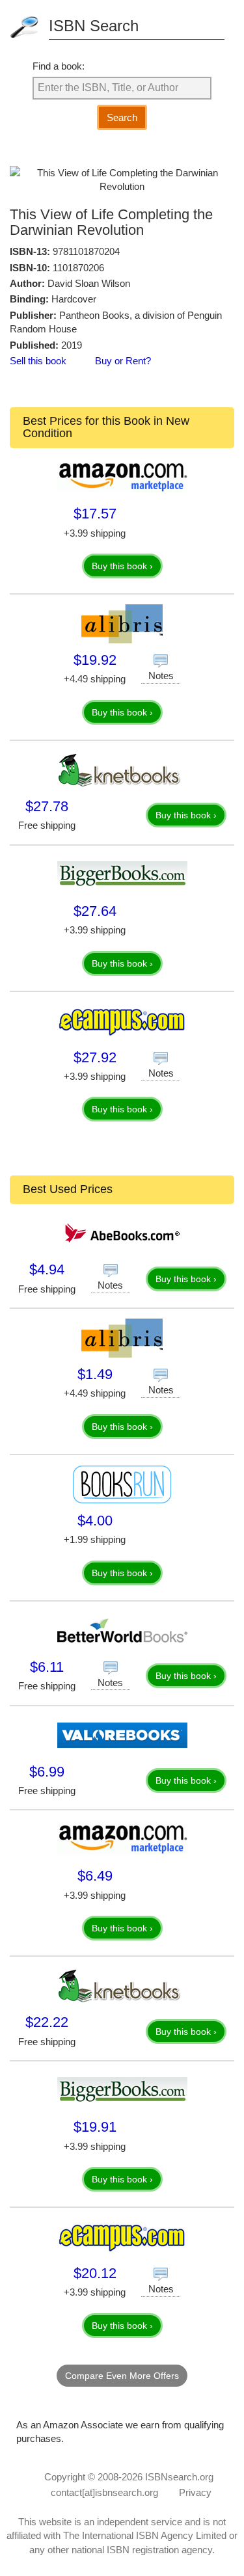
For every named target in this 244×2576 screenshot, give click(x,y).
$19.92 (95, 660)
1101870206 (78, 268)
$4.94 (47, 1269)
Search (122, 117)
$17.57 (95, 514)
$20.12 (95, 2273)
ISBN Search (94, 26)
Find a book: (59, 66)
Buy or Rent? (123, 361)
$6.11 (47, 1667)
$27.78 (47, 806)
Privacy (195, 2492)
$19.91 (95, 2127)
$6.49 (95, 1876)
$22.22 (47, 2022)
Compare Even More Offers (122, 2376)
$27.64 (95, 911)
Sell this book (38, 361)
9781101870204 (86, 251)
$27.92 (95, 1057)
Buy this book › (122, 566)
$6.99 (47, 1772)
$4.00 (95, 1521)
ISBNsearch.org (179, 2477)
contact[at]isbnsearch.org (104, 2492)
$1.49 (95, 1374)
